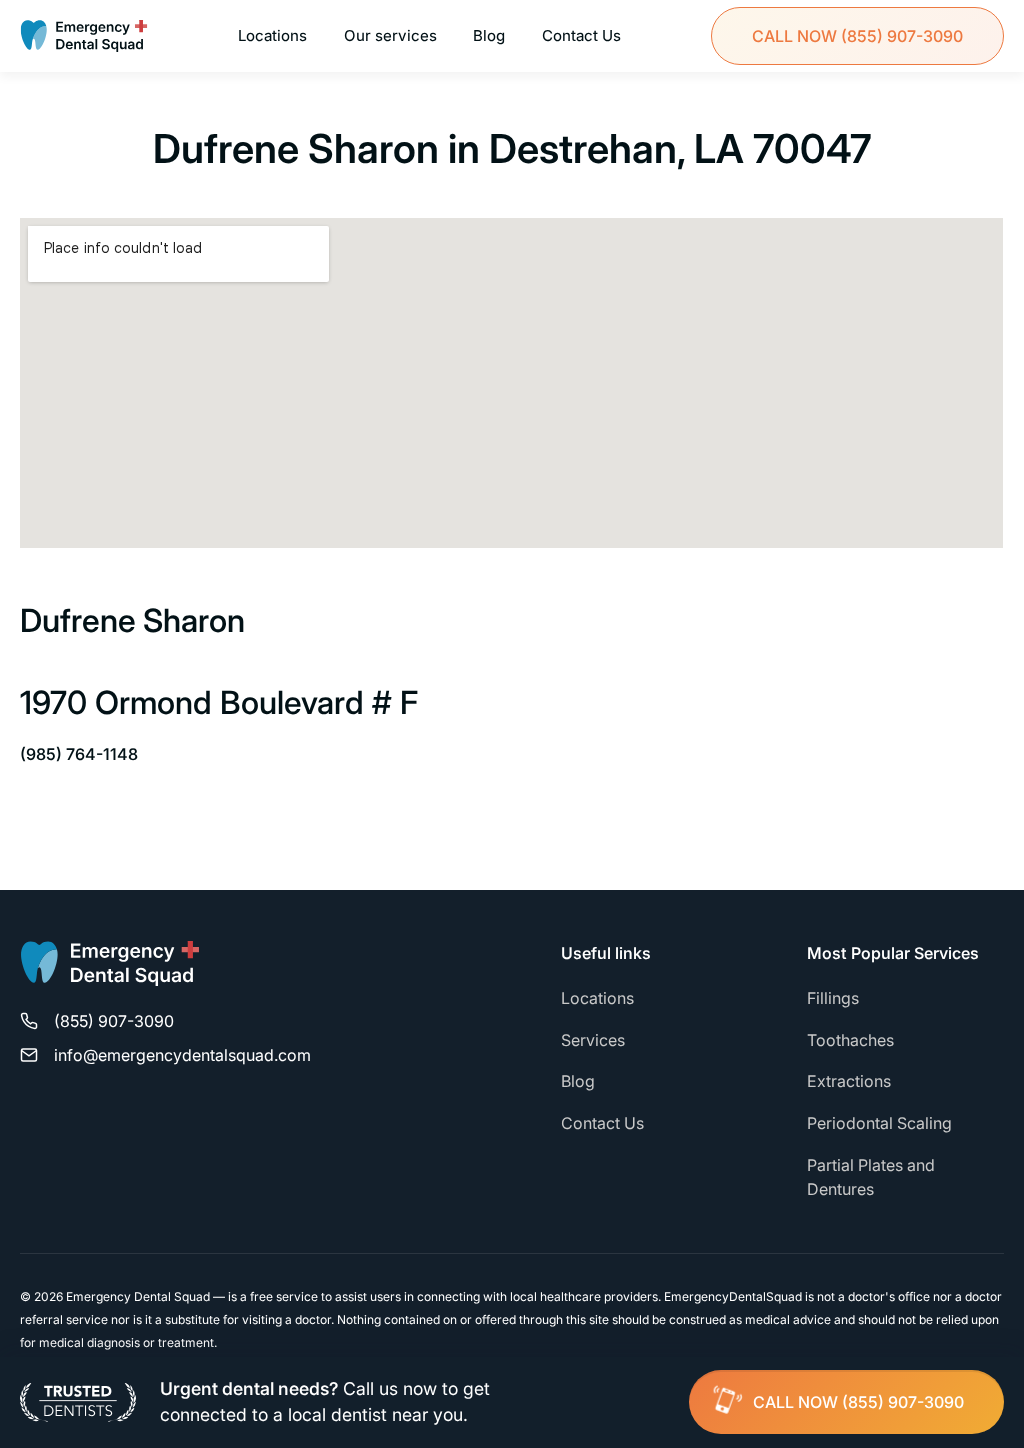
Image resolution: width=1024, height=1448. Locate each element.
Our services (390, 35)
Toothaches (850, 1040)
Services (593, 1040)
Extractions (849, 1081)
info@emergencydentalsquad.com (182, 1055)
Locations (272, 35)
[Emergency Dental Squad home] (110, 972)
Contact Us (581, 35)
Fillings (833, 998)
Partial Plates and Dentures (871, 1177)
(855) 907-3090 (857, 36)
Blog (489, 35)
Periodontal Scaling (879, 1123)
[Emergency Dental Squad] (84, 36)
